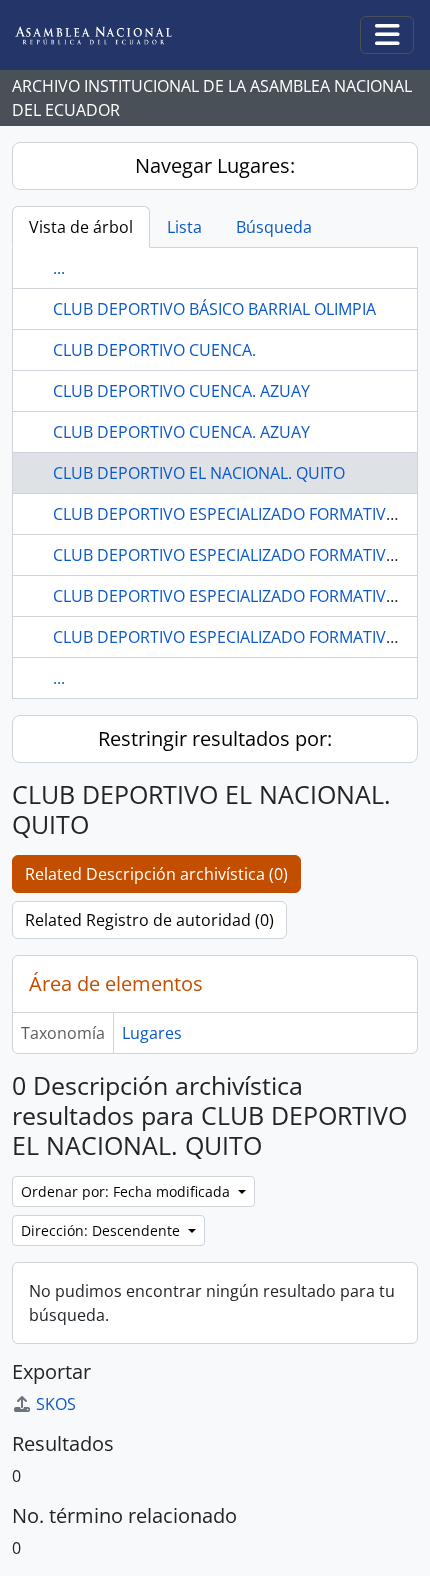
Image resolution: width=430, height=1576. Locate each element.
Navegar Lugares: (215, 165)
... (59, 268)
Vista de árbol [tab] (81, 227)
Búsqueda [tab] (274, 227)
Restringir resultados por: (215, 738)
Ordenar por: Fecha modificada (127, 1191)
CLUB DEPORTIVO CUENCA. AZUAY (181, 391)
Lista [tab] (184, 227)
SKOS (56, 1404)
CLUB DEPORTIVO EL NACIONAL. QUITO (199, 473)
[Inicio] (109, 35)
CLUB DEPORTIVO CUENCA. (154, 350)
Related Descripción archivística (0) (156, 874)
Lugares (152, 1033)
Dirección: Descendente (102, 1230)
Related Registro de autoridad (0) (149, 920)
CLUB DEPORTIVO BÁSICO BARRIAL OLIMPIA (214, 309)
